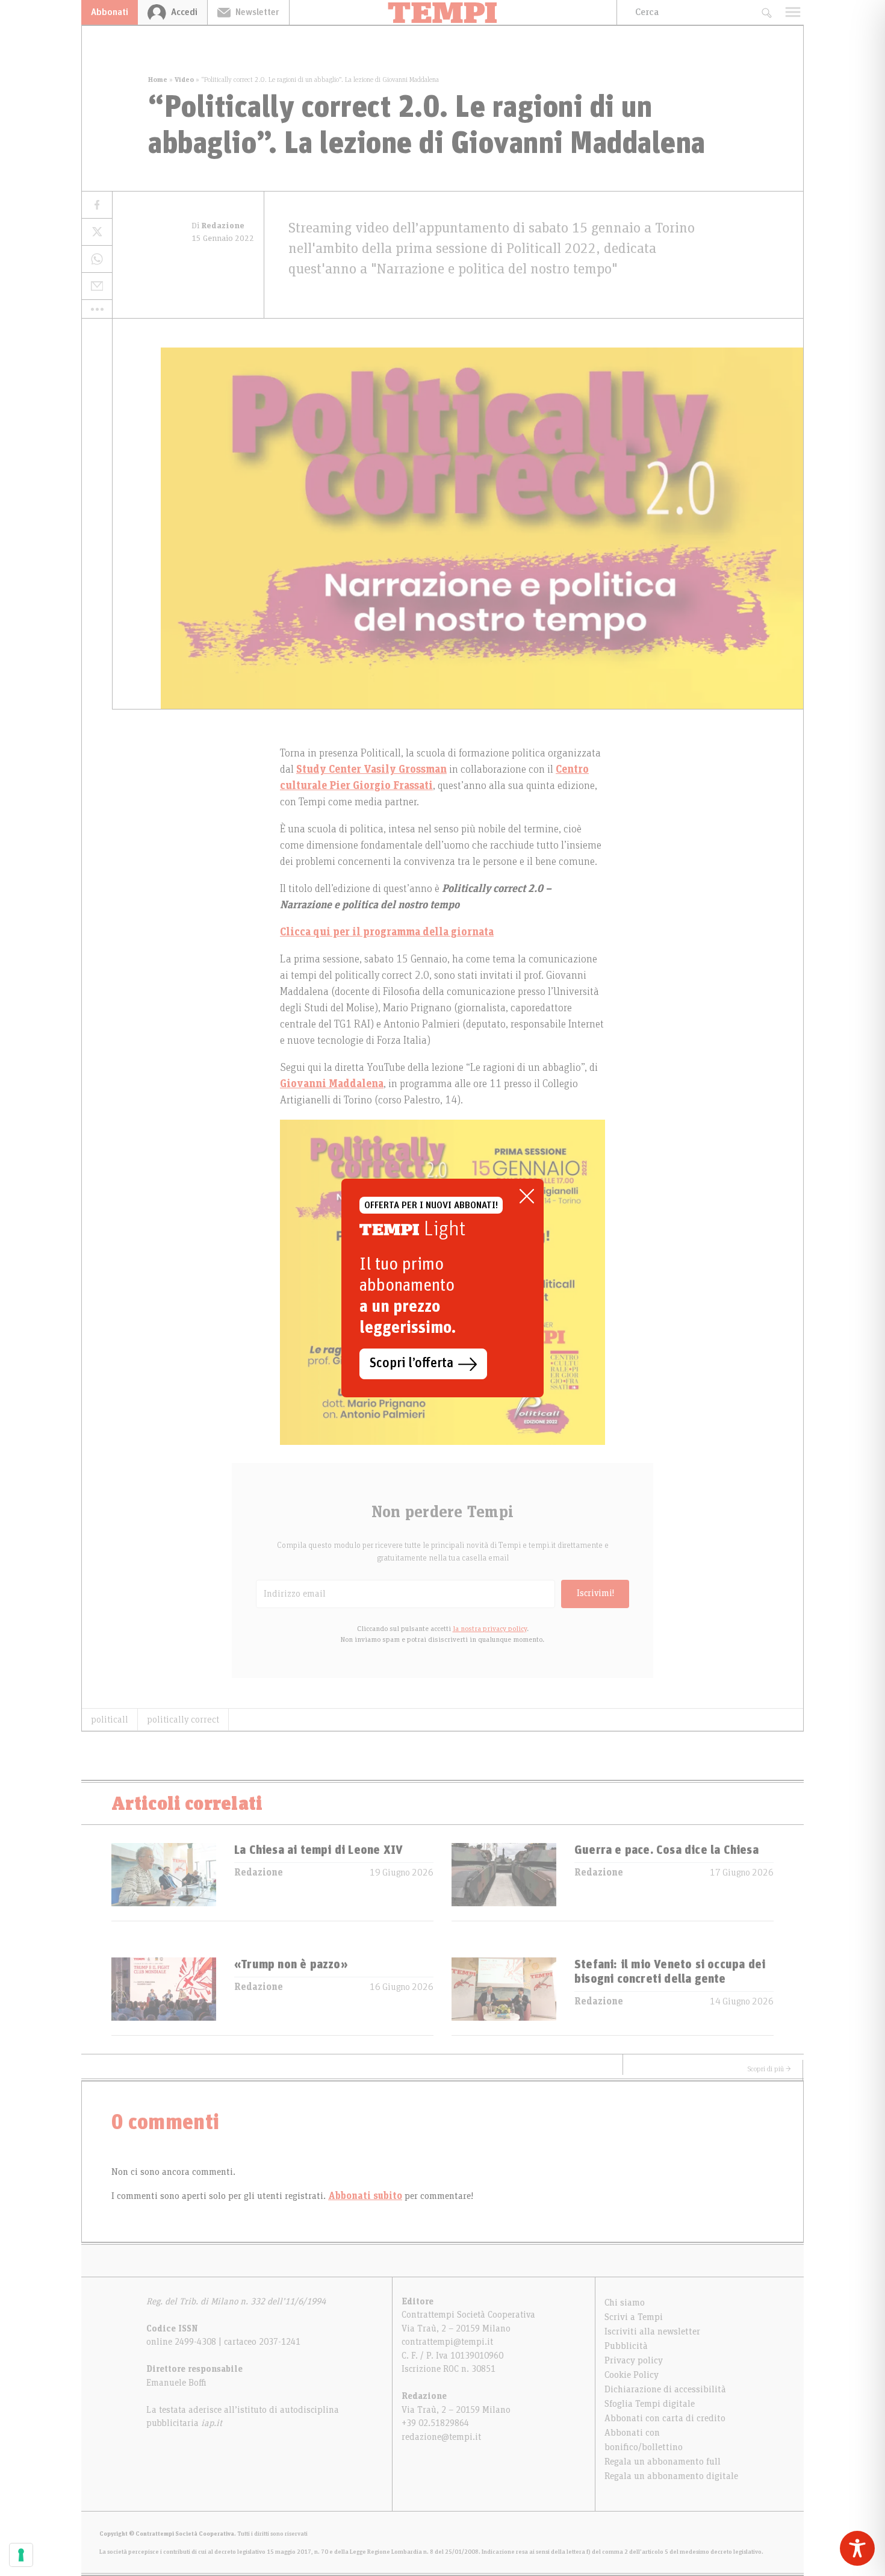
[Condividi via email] (97, 286)
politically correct (183, 1720)
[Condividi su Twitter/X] (97, 232)
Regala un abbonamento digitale (671, 2476)
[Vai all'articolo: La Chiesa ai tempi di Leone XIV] (164, 1882)
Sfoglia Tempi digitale (650, 2404)
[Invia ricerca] (766, 12)
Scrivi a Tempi (634, 2317)
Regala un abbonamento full (663, 2462)
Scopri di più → (769, 2069)
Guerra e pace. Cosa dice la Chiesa (666, 1850)
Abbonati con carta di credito (665, 2418)
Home (158, 80)
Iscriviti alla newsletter (652, 2331)
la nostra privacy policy (490, 1629)
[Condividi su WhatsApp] (97, 259)
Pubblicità (626, 2346)
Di (218, 226)
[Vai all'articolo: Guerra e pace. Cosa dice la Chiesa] (504, 1882)
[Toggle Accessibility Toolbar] (857, 2548)
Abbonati (110, 12)
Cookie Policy (632, 2375)
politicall (110, 1720)
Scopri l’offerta (411, 1364)
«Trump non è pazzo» (291, 1965)
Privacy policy (634, 2360)
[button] (97, 309)
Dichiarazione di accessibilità (665, 2389)
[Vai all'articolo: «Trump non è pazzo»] (164, 1996)
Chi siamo (625, 2303)
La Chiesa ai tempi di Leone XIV (318, 1850)
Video (184, 80)
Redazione (259, 1873)
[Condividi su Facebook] (97, 205)
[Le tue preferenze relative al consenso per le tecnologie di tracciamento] (21, 2555)
